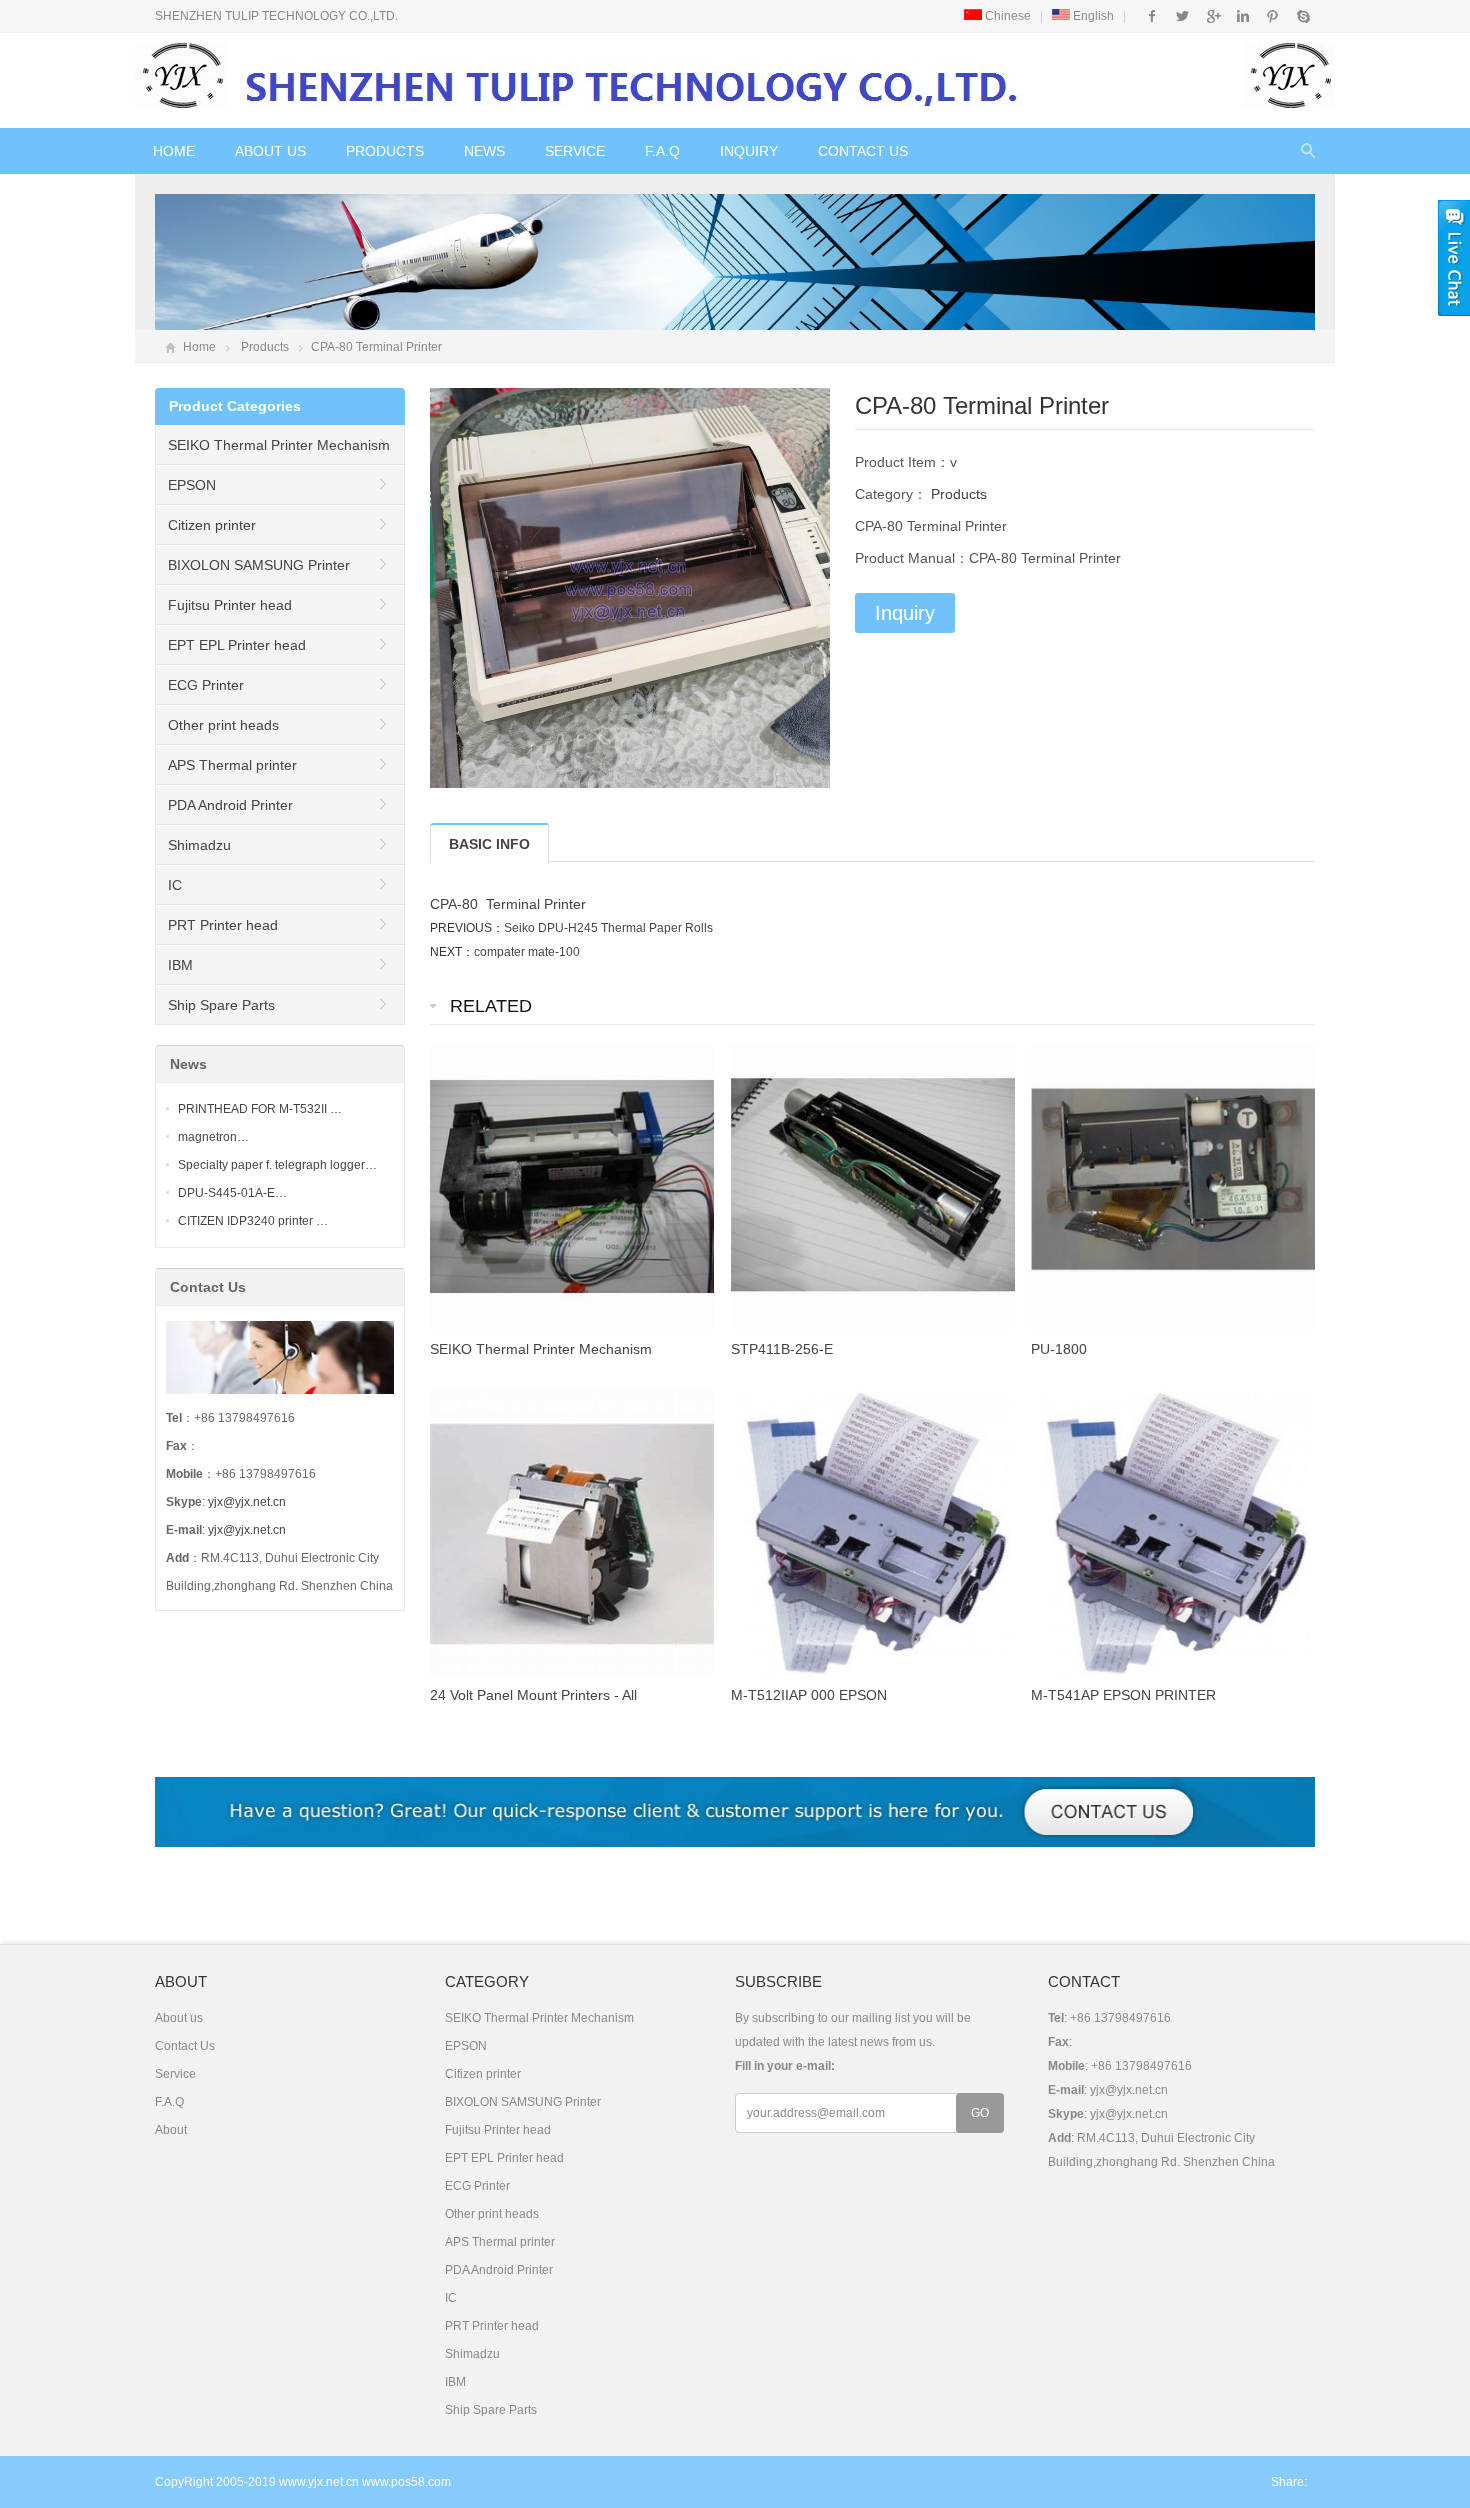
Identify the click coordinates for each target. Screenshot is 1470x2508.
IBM (180, 965)
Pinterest (1272, 16)
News (484, 151)
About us (270, 151)
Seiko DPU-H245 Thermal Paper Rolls (608, 928)
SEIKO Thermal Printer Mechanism (279, 445)
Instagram (1242, 16)
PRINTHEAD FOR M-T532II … (260, 1109)
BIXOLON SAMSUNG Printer (259, 565)
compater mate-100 (527, 952)
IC (175, 885)
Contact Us (863, 151)
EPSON (192, 485)
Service (575, 151)
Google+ (1212, 16)
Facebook (1152, 16)
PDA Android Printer (230, 805)
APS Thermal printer (232, 765)
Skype (1302, 16)
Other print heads (223, 725)
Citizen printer (212, 525)
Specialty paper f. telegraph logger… (277, 1165)
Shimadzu (199, 845)
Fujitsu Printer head (230, 605)
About (171, 2130)
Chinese (1006, 16)
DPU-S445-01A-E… (232, 1193)
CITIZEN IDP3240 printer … (253, 1221)
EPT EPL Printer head (237, 645)
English (1092, 16)
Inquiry (749, 151)
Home (174, 151)
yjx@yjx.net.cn (247, 1502)
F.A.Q (662, 151)
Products (385, 151)
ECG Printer (206, 685)
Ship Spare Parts (221, 1005)
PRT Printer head (223, 925)
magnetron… (213, 1137)
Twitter (1182, 16)
